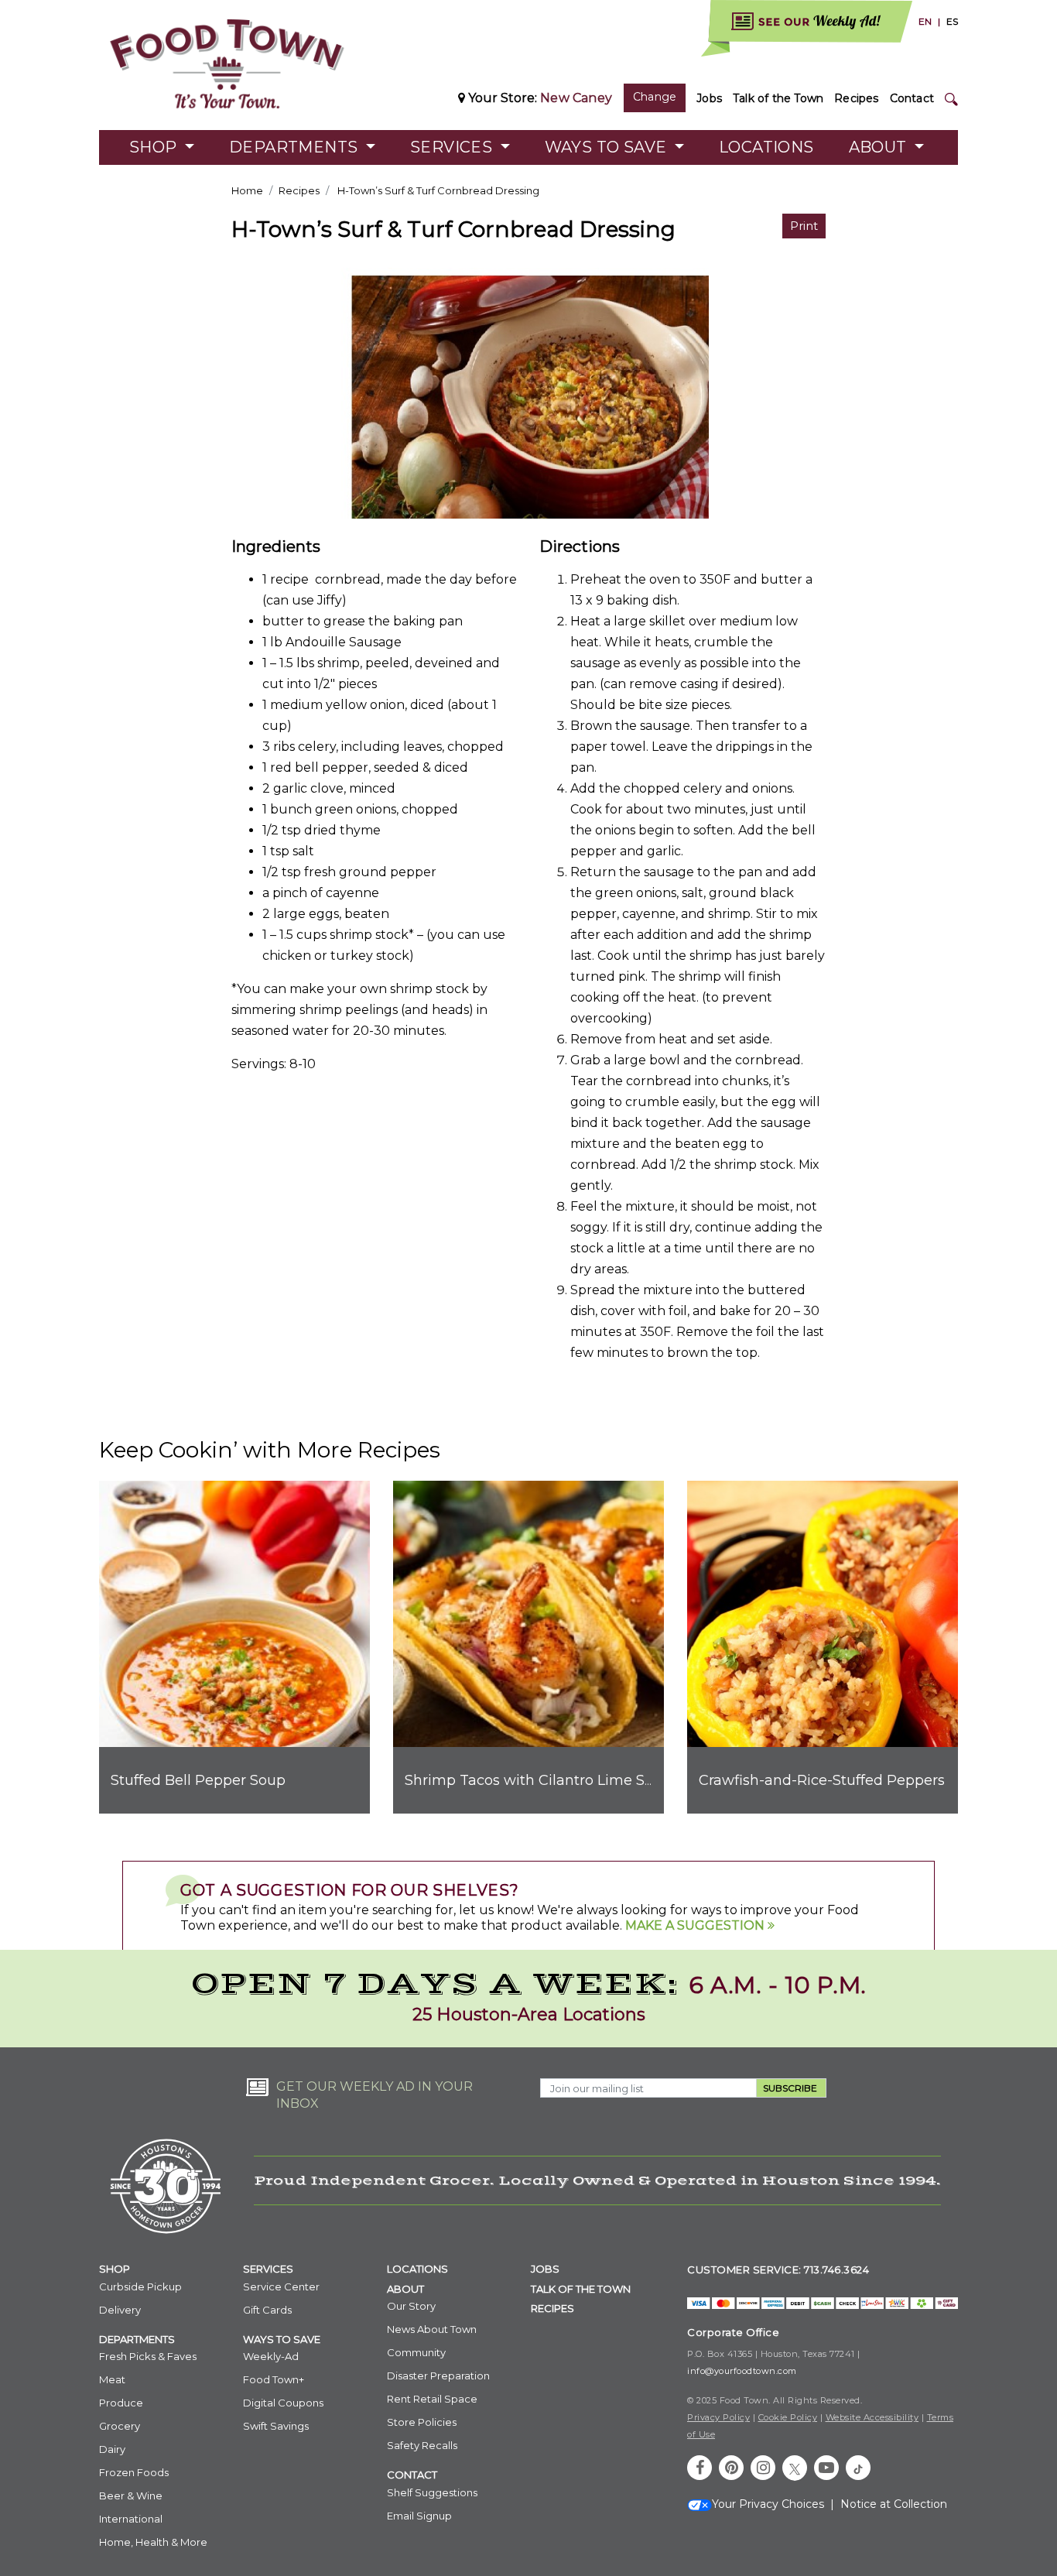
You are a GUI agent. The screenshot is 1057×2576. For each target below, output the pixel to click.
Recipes (856, 98)
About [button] (880, 147)
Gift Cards (267, 2310)
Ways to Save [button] (608, 147)
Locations (766, 147)
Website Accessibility (872, 2417)
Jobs (709, 98)
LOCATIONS (417, 2269)
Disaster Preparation (438, 2376)
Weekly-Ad (271, 2356)
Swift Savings (276, 2426)
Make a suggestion (696, 1925)
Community (416, 2352)
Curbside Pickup (140, 2287)
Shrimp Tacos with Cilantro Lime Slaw (537, 1780)
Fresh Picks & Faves (148, 2356)
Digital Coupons (283, 2403)
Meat (112, 2379)
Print (804, 226)
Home (247, 190)
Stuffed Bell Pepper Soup (198, 1780)
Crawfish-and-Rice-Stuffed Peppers (822, 1780)
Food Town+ (274, 2379)
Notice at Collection (894, 2504)
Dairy (112, 2449)
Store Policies (422, 2422)
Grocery (120, 2426)
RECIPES (552, 2308)
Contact (912, 98)
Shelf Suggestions (432, 2492)
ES (952, 21)
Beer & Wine (131, 2495)
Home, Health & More (153, 2542)
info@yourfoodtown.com (742, 2371)
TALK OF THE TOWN (581, 2289)
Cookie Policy (788, 2417)
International (131, 2519)
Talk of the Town (778, 98)
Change (655, 97)
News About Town (432, 2329)
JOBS (545, 2269)
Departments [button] (296, 147)
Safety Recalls (422, 2445)
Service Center (281, 2287)
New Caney (576, 98)
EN (925, 21)
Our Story (411, 2306)
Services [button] (453, 147)
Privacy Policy (718, 2417)
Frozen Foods (134, 2472)
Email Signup (419, 2516)
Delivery (120, 2310)
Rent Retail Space (432, 2399)
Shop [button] (155, 147)
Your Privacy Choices (768, 2504)
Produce (121, 2403)
